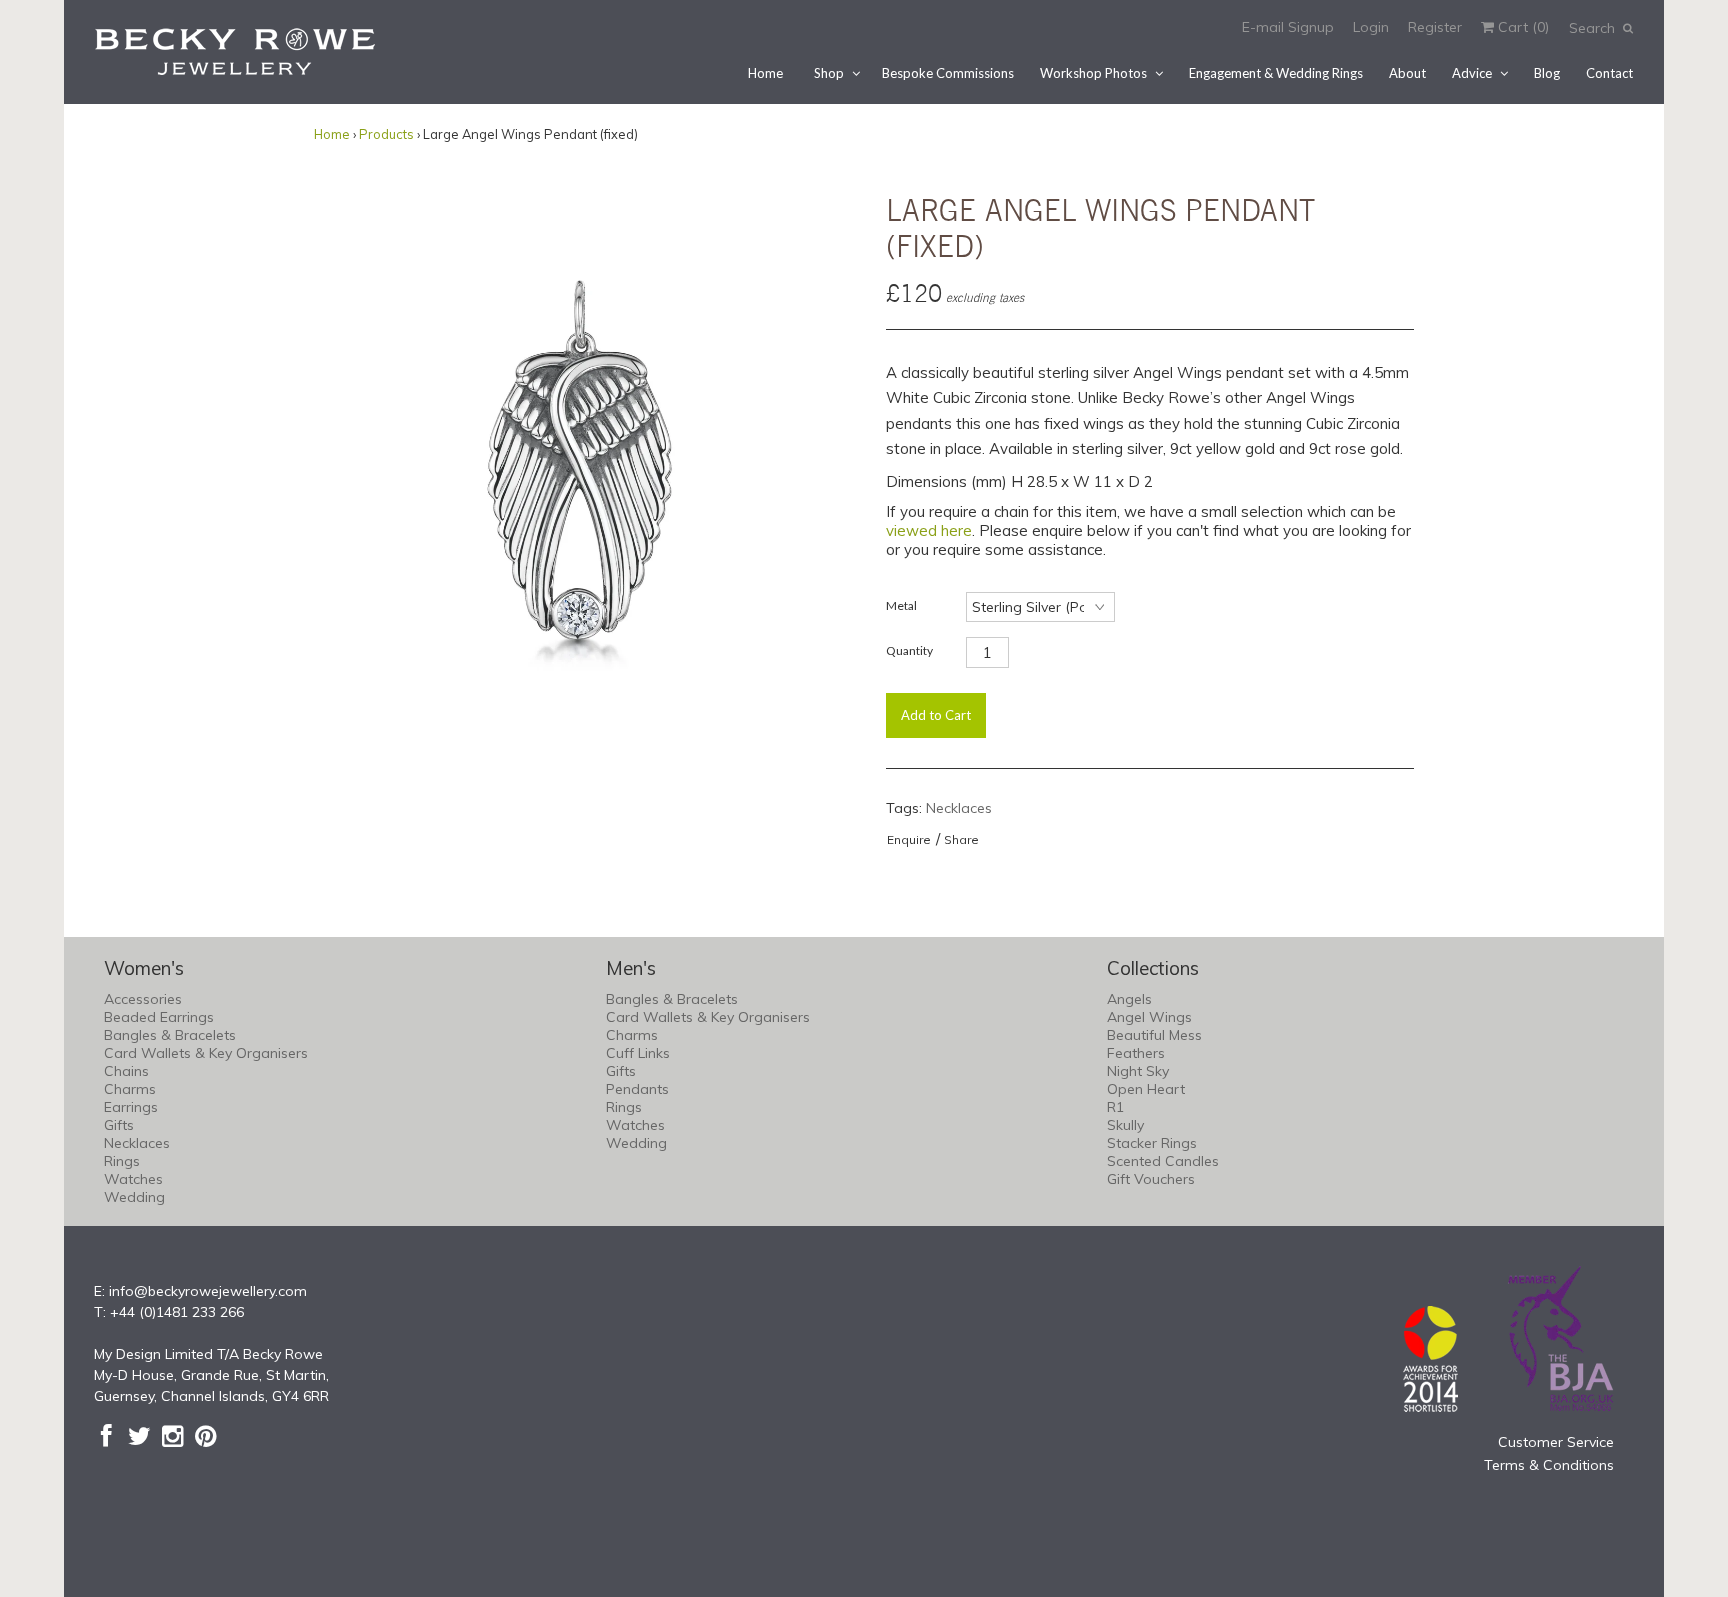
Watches (133, 1179)
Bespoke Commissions (948, 73)
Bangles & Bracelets (170, 1035)
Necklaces (959, 808)
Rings (122, 1161)
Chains (126, 1071)
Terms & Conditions (1549, 1465)
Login (1371, 27)
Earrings (131, 1107)
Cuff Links (638, 1053)
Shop (829, 73)
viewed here (929, 530)
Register (1435, 27)
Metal (901, 605)
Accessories (143, 999)
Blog (1547, 73)
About (1407, 73)
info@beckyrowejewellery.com (208, 1291)
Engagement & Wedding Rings (1276, 73)
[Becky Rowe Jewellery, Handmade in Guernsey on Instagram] (172, 1436)
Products (386, 134)
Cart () (1521, 27)
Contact (1609, 73)
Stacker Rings (1152, 1143)
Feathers (1136, 1053)
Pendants (637, 1089)
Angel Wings (1149, 1017)
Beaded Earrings (159, 1017)
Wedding (134, 1197)
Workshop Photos (1093, 73)
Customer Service (1556, 1442)
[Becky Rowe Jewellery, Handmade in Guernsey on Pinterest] (205, 1436)
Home (765, 73)
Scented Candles (1163, 1161)
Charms (130, 1089)
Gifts (119, 1125)
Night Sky (1138, 1071)
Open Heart (1146, 1089)
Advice (1472, 73)
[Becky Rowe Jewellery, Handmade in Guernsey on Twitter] (139, 1436)
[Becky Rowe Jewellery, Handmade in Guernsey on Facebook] (106, 1436)
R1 (1115, 1107)
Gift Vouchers (1151, 1179)
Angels (1129, 999)
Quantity (909, 650)
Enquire (909, 839)
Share (961, 839)
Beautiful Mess (1154, 1035)
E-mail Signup (1288, 27)
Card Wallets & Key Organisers (206, 1053)
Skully (1125, 1125)
